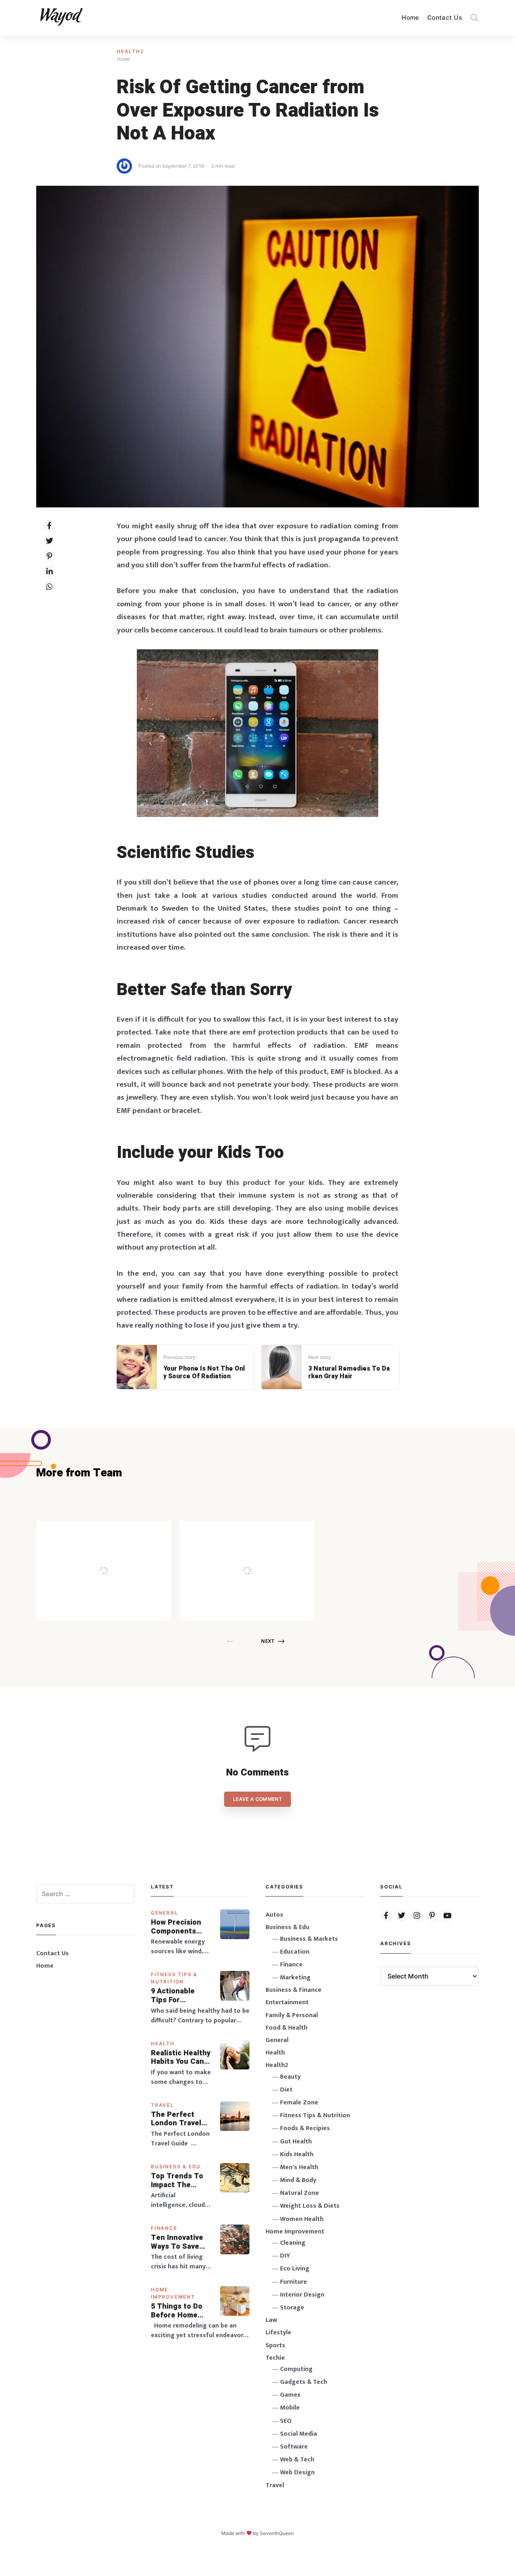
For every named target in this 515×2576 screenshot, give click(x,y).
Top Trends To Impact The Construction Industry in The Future (178, 2181)
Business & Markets (309, 1939)
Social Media (299, 2434)
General (165, 1913)
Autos (274, 1915)
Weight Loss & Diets (310, 2206)
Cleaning (293, 2243)
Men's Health (299, 2167)
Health (163, 2043)
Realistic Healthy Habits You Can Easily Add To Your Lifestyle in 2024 (181, 2058)
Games (290, 2395)
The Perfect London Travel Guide (176, 2119)
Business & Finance (294, 1990)
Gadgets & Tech (304, 2382)
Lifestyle (278, 2333)
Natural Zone (300, 2193)
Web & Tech (297, 2460)
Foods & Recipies (116, 1532)
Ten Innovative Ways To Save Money (177, 2242)
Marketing (295, 1978)
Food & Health (286, 2028)
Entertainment (287, 2002)
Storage (292, 2308)
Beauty (290, 2077)
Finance (164, 2228)
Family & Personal (292, 2015)
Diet (286, 2090)
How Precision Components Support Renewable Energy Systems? (181, 1927)
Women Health (302, 2219)
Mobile (290, 2408)
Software (294, 2447)
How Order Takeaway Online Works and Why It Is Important (269, 1553)
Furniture (294, 2282)
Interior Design (302, 2295)
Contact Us (445, 17)
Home (410, 17)
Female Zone (299, 2103)
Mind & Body (298, 2180)
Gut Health (296, 2142)
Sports (275, 2345)
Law (271, 2320)
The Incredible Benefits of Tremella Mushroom (121, 1553)
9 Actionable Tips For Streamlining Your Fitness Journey (173, 1996)
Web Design (297, 2472)
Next (268, 1641)
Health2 (130, 51)
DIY (285, 2256)
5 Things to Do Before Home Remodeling (177, 2311)
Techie (275, 2358)
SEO (286, 2421)
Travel (163, 2105)
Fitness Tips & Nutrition (315, 2115)
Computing (296, 2369)
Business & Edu (176, 2167)
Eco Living (295, 2269)
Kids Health (297, 2154)
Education (295, 1952)
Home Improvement (295, 2232)
